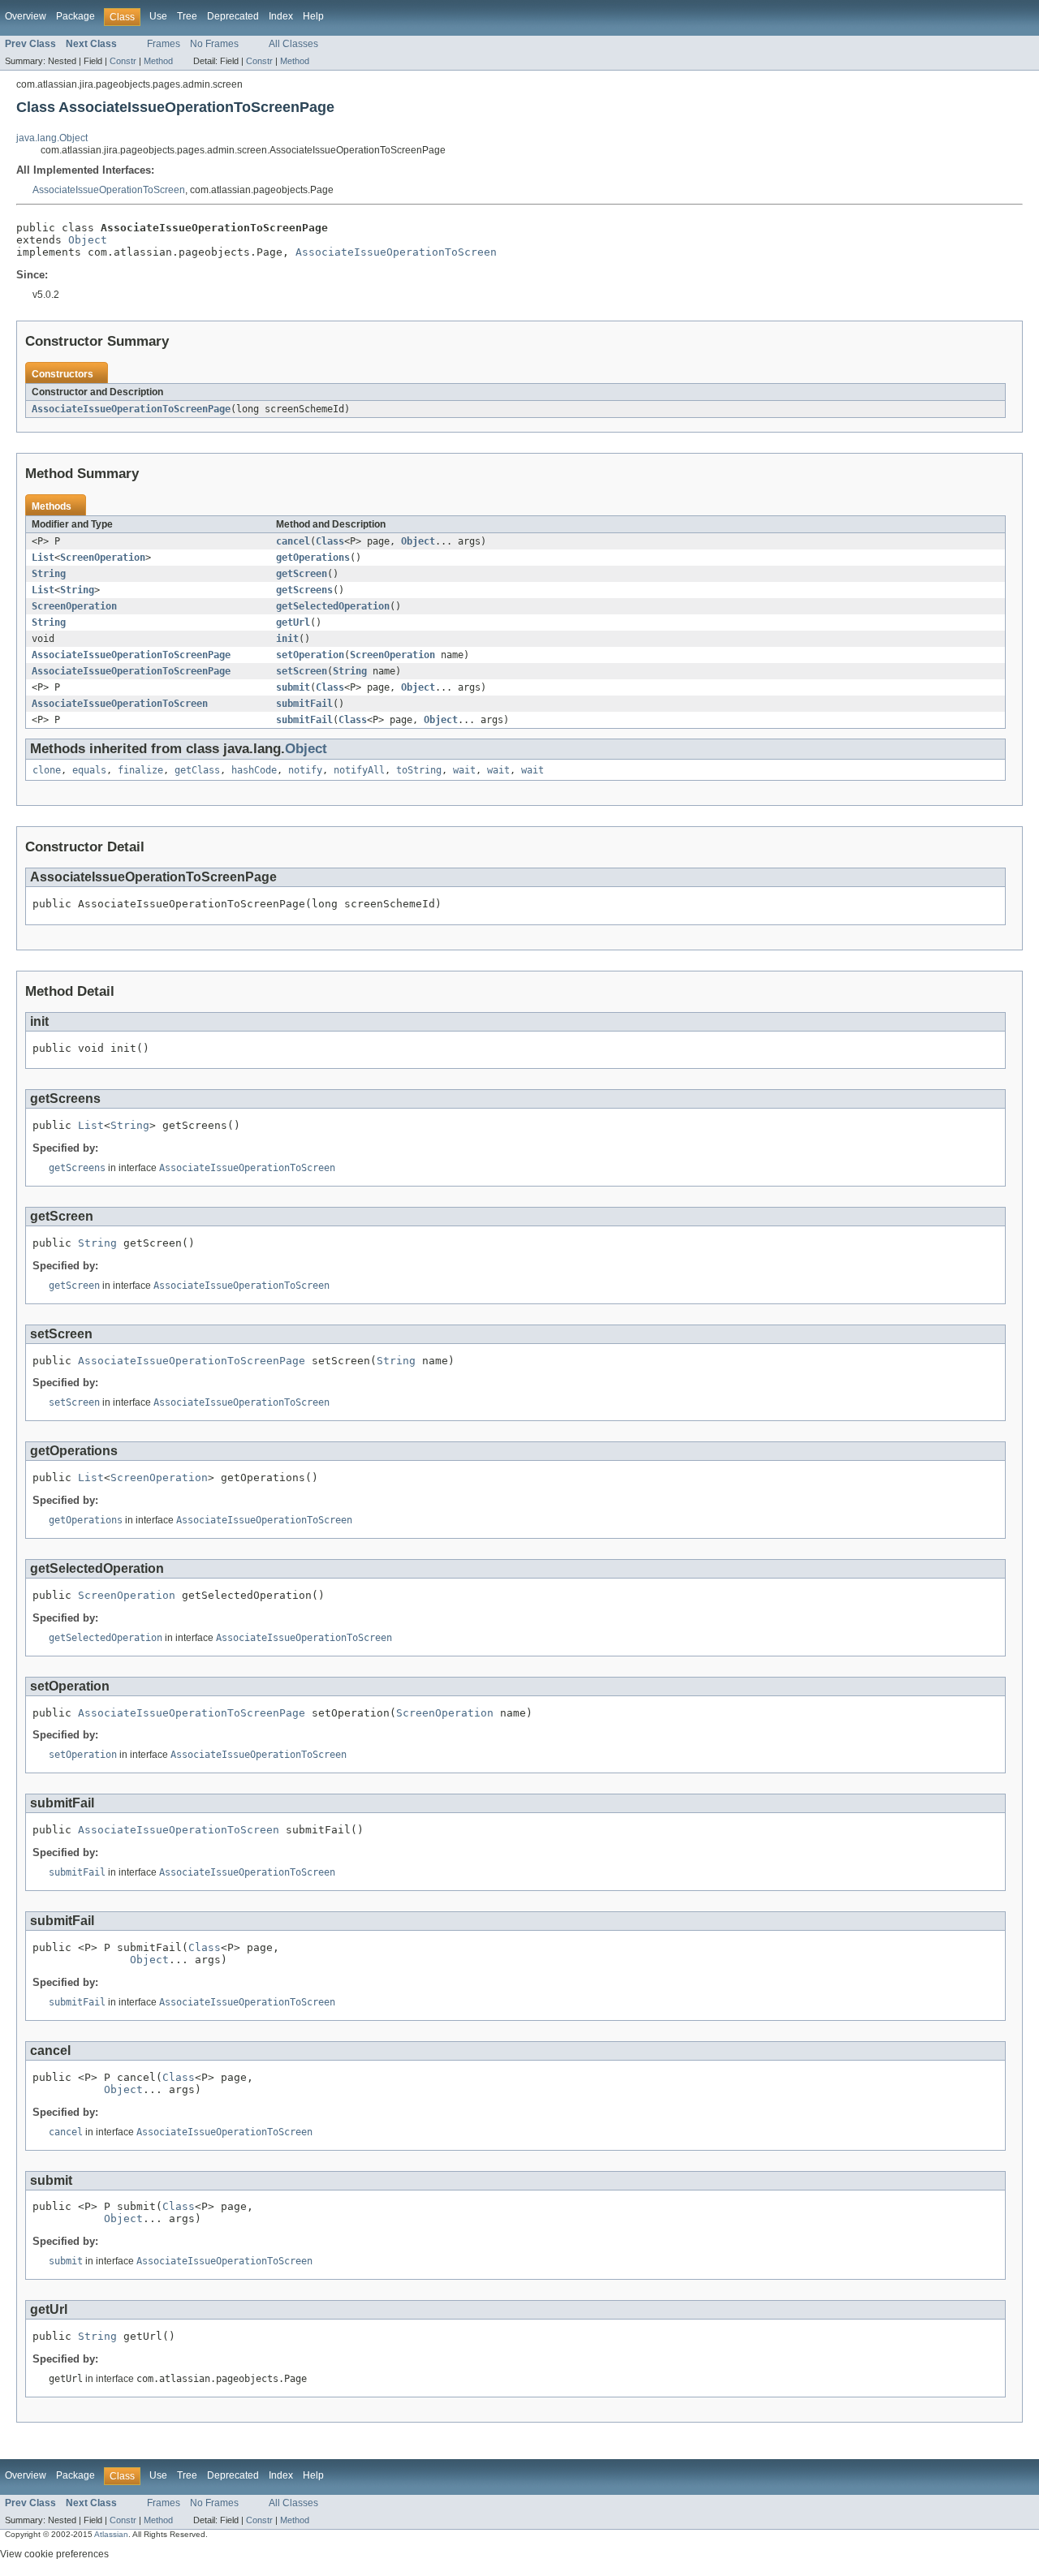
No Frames (214, 44)
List (43, 558)
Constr (123, 61)
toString (419, 770)
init (287, 639)
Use (158, 16)
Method (158, 61)
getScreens (304, 590)
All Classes (293, 44)
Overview (26, 16)
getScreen (302, 574)
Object (88, 240)
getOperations (313, 558)
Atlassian (111, 2534)
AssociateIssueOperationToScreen (109, 190)
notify (305, 770)
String (49, 574)
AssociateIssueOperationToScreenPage (131, 409)
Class (330, 541)
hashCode (254, 770)
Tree (187, 16)
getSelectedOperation (333, 606)
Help (313, 16)
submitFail (304, 704)
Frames (164, 44)
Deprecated (233, 16)
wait (464, 770)
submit (293, 687)
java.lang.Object (52, 138)
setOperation (310, 655)
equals (89, 770)
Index (281, 16)
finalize (140, 770)
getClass (197, 770)
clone (47, 770)
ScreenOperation (103, 558)
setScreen (302, 671)
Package (75, 16)
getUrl (293, 622)
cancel (293, 541)
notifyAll (359, 770)
